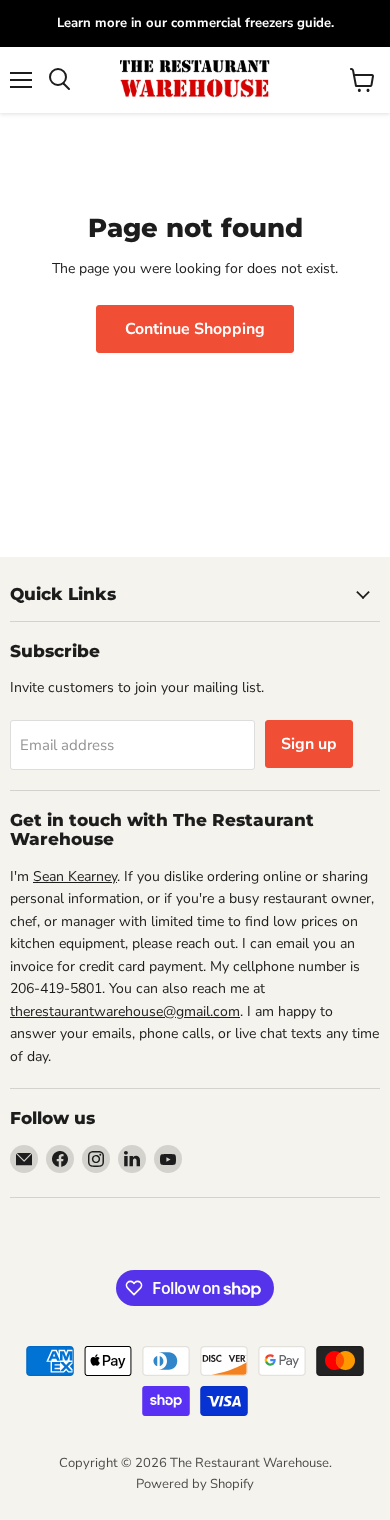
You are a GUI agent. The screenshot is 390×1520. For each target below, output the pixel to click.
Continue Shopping (195, 329)
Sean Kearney (75, 876)
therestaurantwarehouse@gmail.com (125, 1011)
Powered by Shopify (195, 1484)
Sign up (309, 744)
